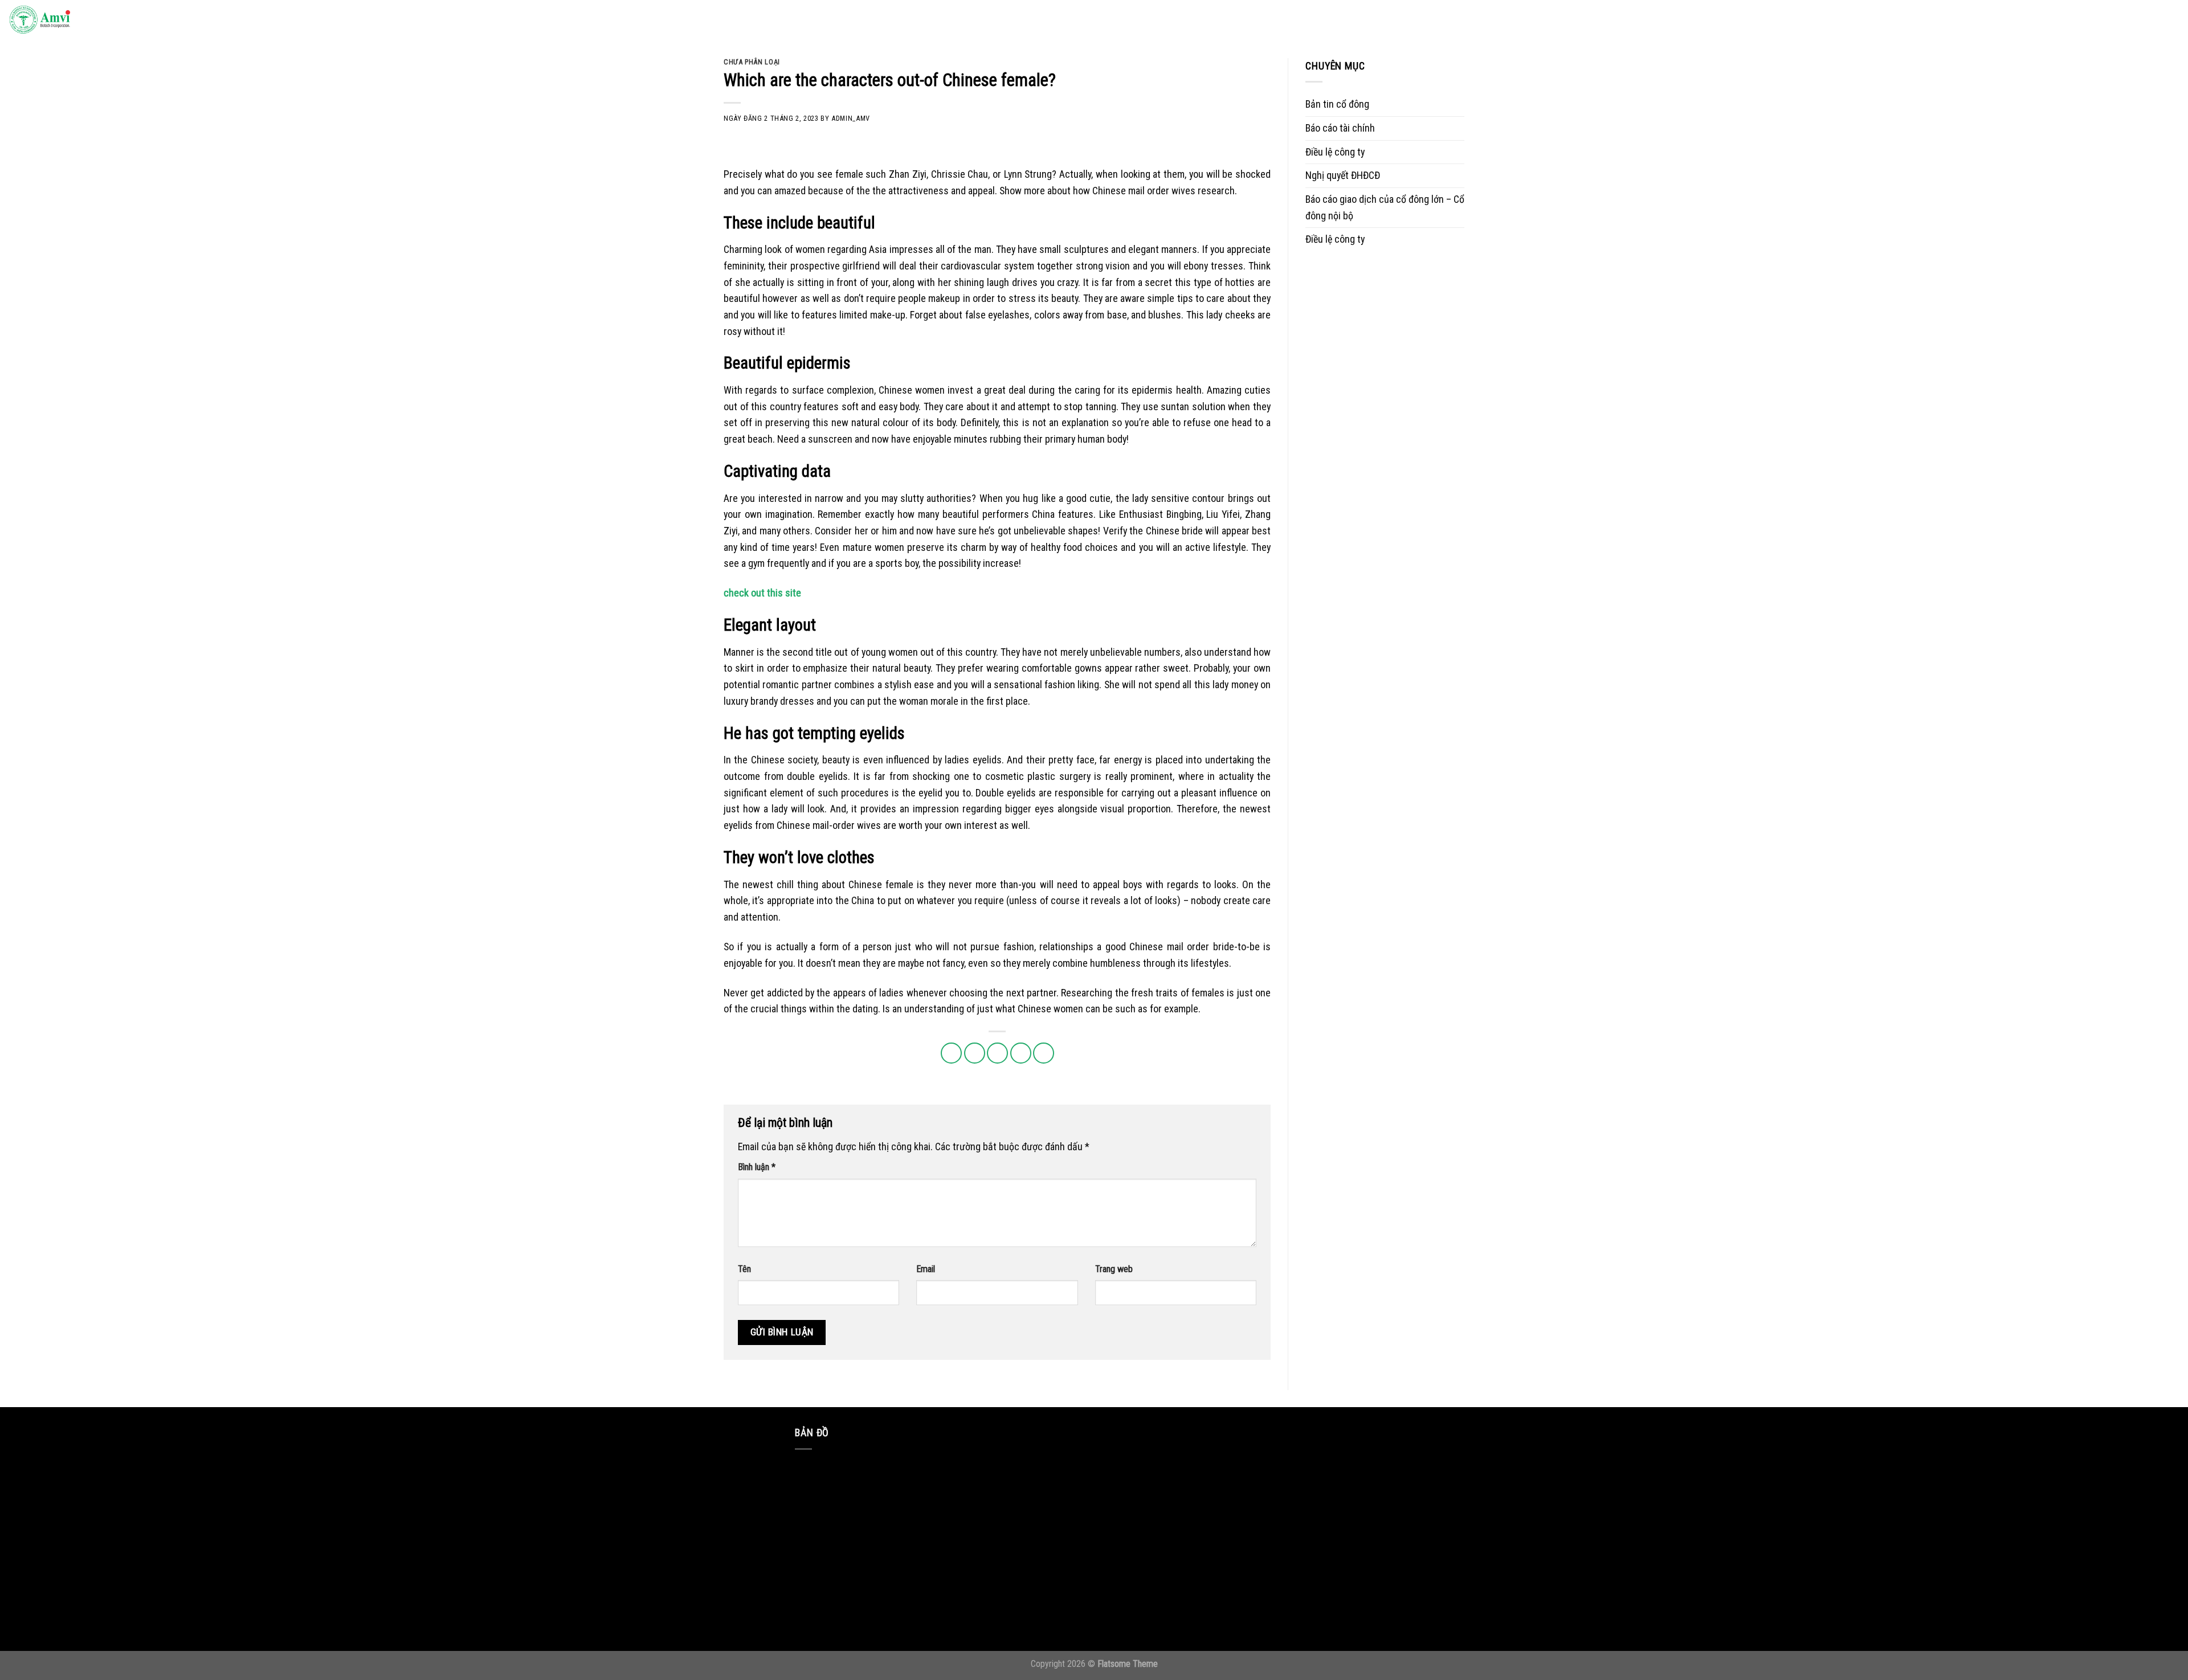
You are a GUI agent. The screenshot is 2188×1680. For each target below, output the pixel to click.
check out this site (762, 593)
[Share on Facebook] (951, 1053)
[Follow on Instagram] (2085, 20)
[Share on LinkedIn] (1044, 1053)
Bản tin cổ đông (1337, 104)
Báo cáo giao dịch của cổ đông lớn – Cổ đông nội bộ (1385, 207)
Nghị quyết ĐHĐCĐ (1343, 175)
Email (926, 1269)
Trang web (1114, 1269)
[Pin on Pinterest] (1021, 1053)
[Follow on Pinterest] (2135, 20)
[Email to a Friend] (997, 1053)
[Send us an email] (2118, 20)
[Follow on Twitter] (2101, 20)
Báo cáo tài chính (1340, 128)
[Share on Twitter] (975, 1053)
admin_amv (851, 118)
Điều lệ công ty (1335, 152)
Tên (744, 1269)
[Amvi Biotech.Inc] (66, 21)
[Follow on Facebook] (2068, 20)
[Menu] (2167, 21)
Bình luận (757, 1167)
